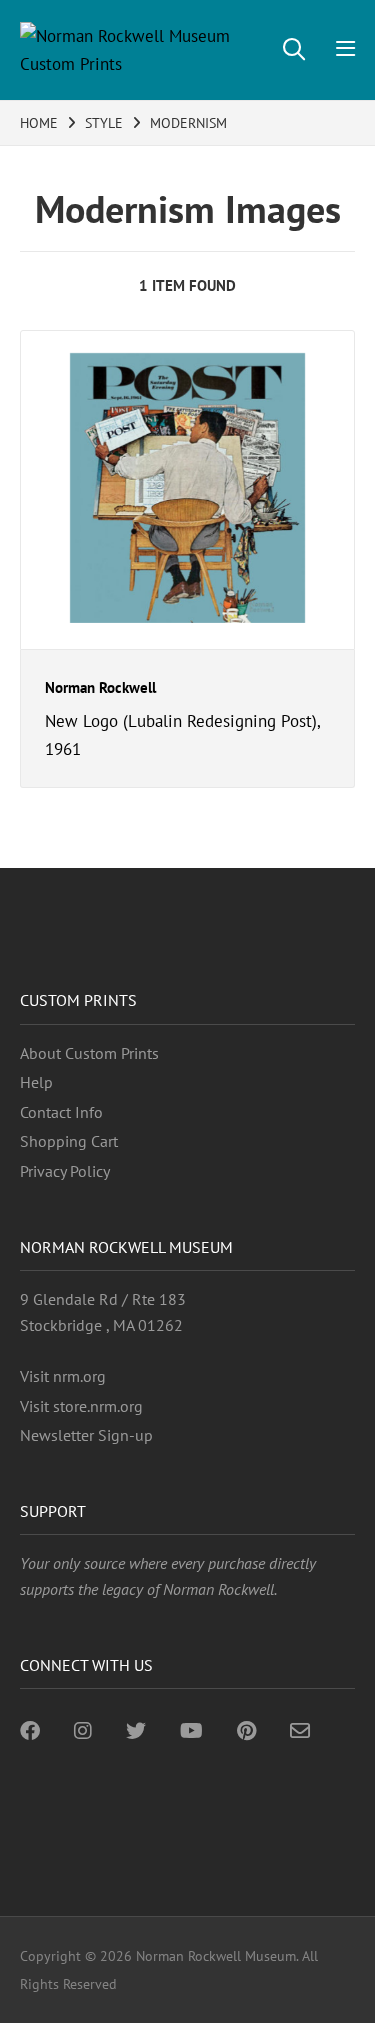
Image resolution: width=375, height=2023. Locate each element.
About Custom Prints (89, 1053)
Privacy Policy (65, 1171)
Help (36, 1082)
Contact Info (61, 1112)
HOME (39, 123)
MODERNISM (188, 123)
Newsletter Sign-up (86, 1435)
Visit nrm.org (63, 1376)
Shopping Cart (69, 1141)
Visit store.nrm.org (81, 1406)
